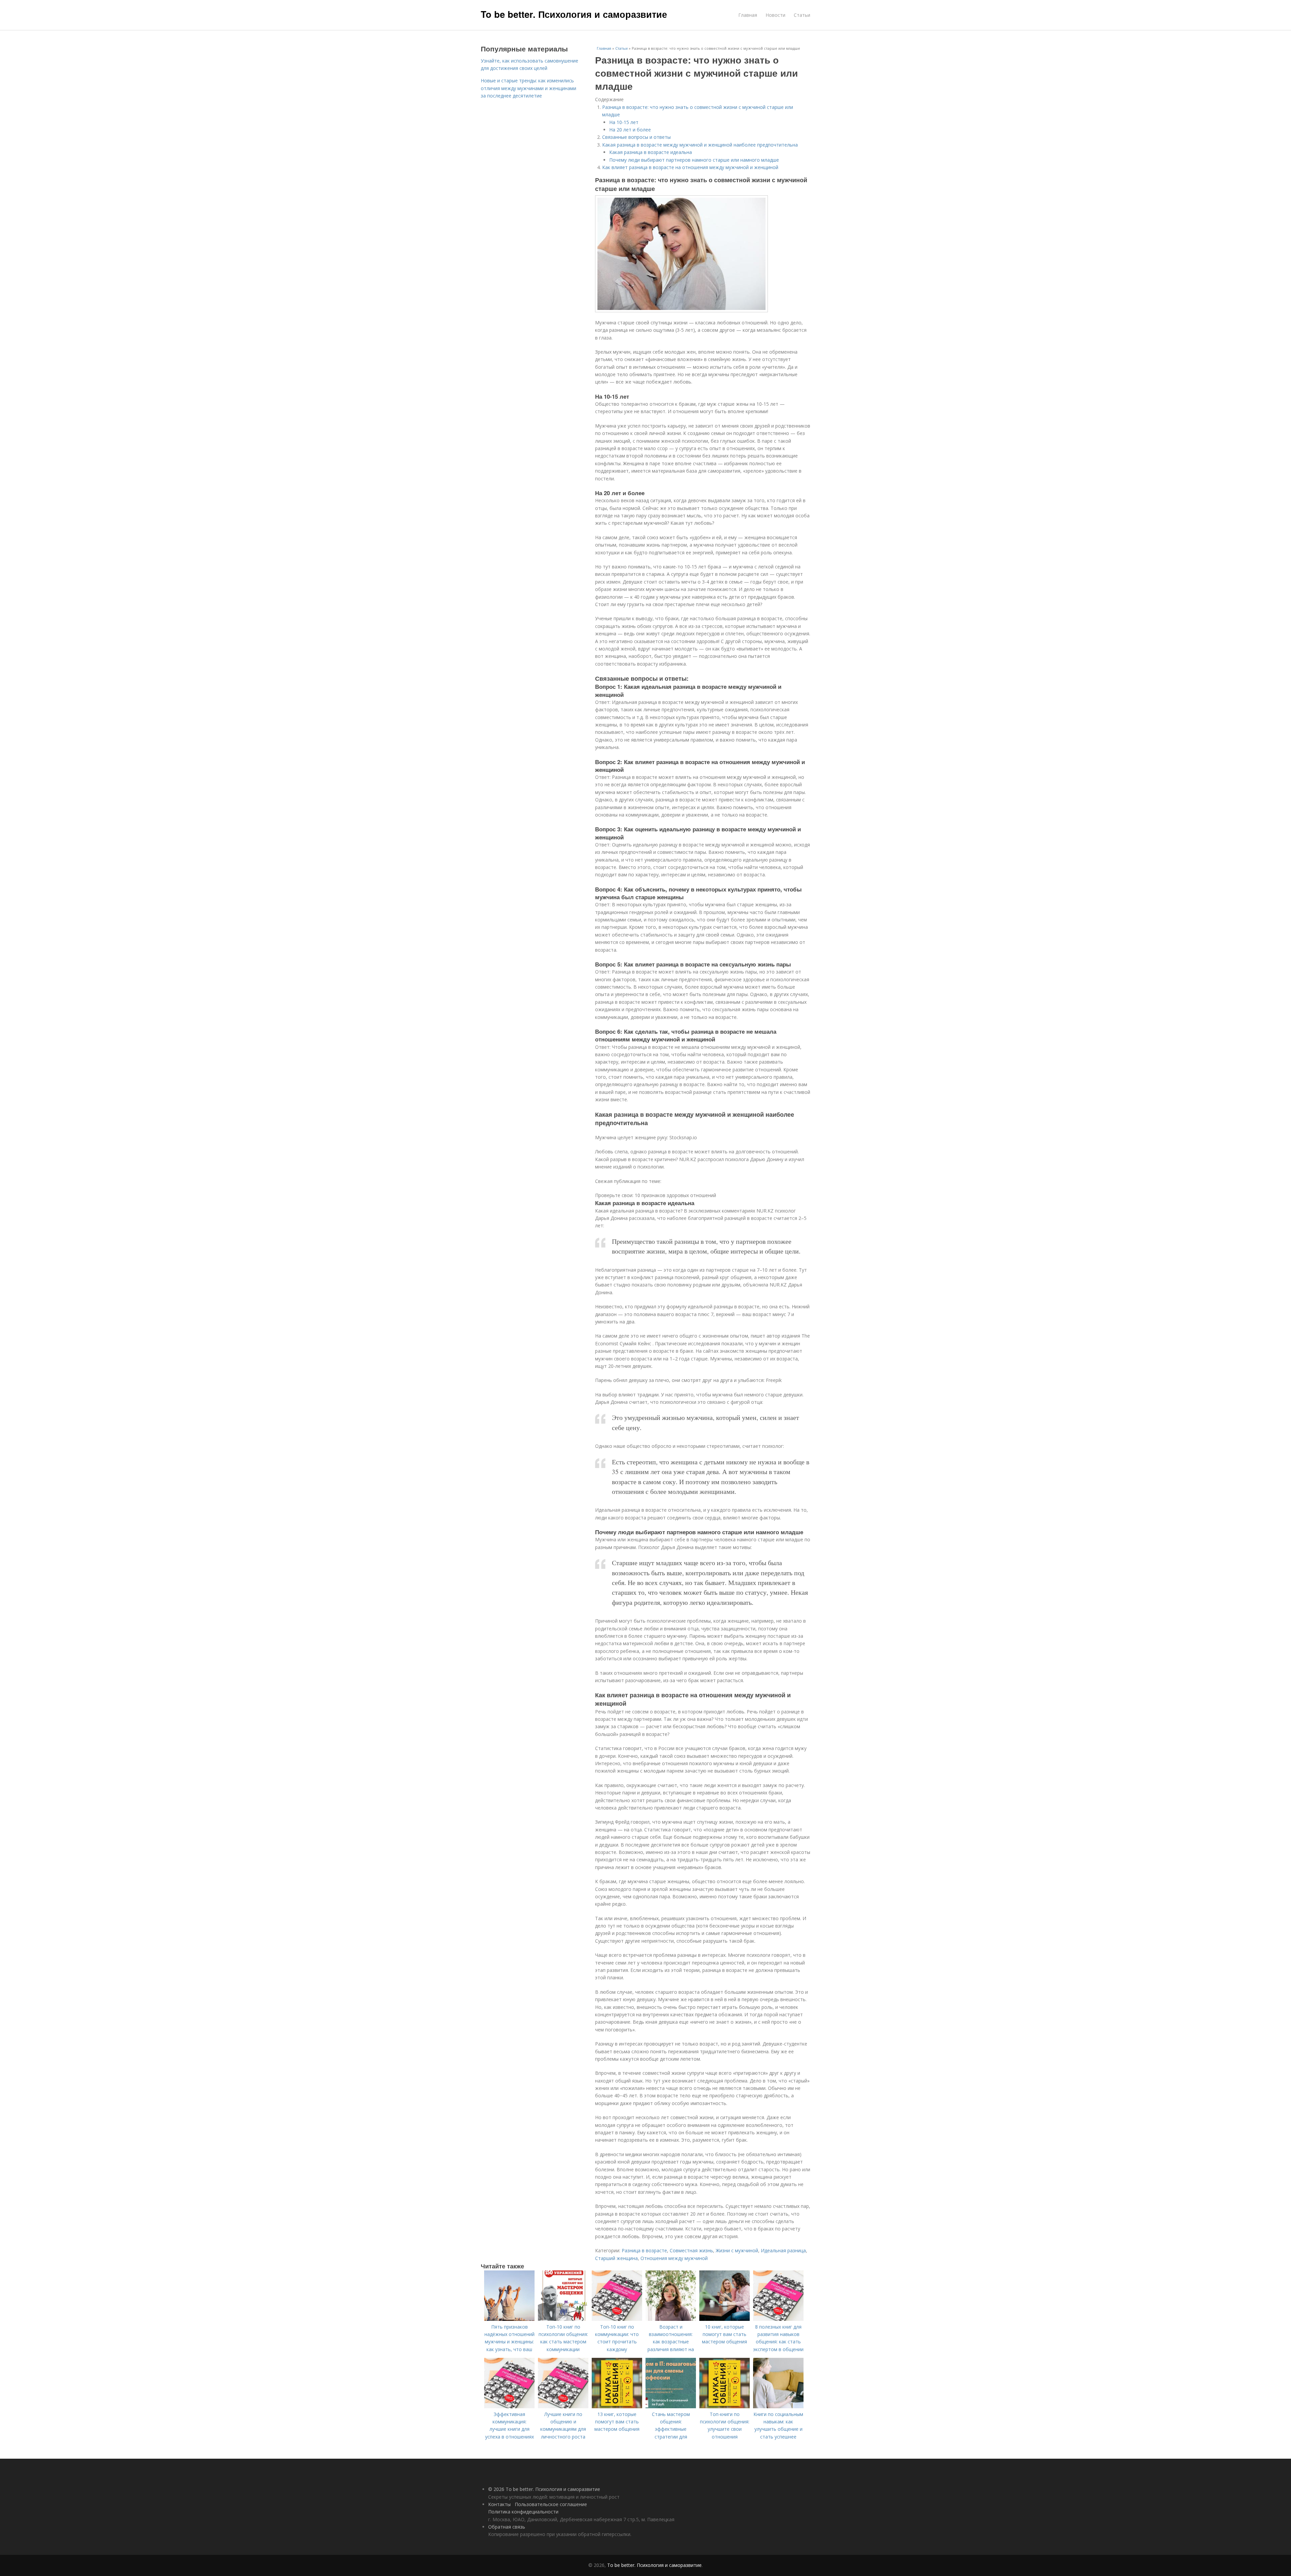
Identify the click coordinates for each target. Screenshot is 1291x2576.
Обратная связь (507, 2527)
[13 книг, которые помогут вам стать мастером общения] (617, 2406)
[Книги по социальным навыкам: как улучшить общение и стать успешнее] (778, 2406)
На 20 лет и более (630, 130)
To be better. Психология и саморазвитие (574, 14)
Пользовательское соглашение (551, 2504)
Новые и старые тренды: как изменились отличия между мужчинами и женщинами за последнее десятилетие (529, 88)
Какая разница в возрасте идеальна (651, 152)
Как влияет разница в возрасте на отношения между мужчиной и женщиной (690, 167)
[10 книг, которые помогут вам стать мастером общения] (725, 2319)
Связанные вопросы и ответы (636, 137)
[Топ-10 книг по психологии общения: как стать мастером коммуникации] (563, 2319)
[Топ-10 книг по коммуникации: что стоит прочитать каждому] (617, 2319)
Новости (775, 15)
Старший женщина (616, 2258)
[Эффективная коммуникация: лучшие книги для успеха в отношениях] (509, 2406)
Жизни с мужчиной (737, 2250)
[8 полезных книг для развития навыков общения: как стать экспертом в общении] (778, 2319)
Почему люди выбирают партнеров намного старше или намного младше (694, 160)
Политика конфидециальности (523, 2512)
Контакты (499, 2504)
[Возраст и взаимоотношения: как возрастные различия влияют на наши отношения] (671, 2319)
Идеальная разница (783, 2250)
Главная (748, 15)
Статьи (802, 15)
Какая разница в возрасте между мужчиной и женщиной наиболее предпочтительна (700, 145)
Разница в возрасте (644, 2250)
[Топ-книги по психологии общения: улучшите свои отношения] (725, 2406)
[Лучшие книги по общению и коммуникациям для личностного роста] (563, 2406)
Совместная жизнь (691, 2250)
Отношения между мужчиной (674, 2258)
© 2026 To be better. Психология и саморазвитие (544, 2489)
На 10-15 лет (624, 122)
